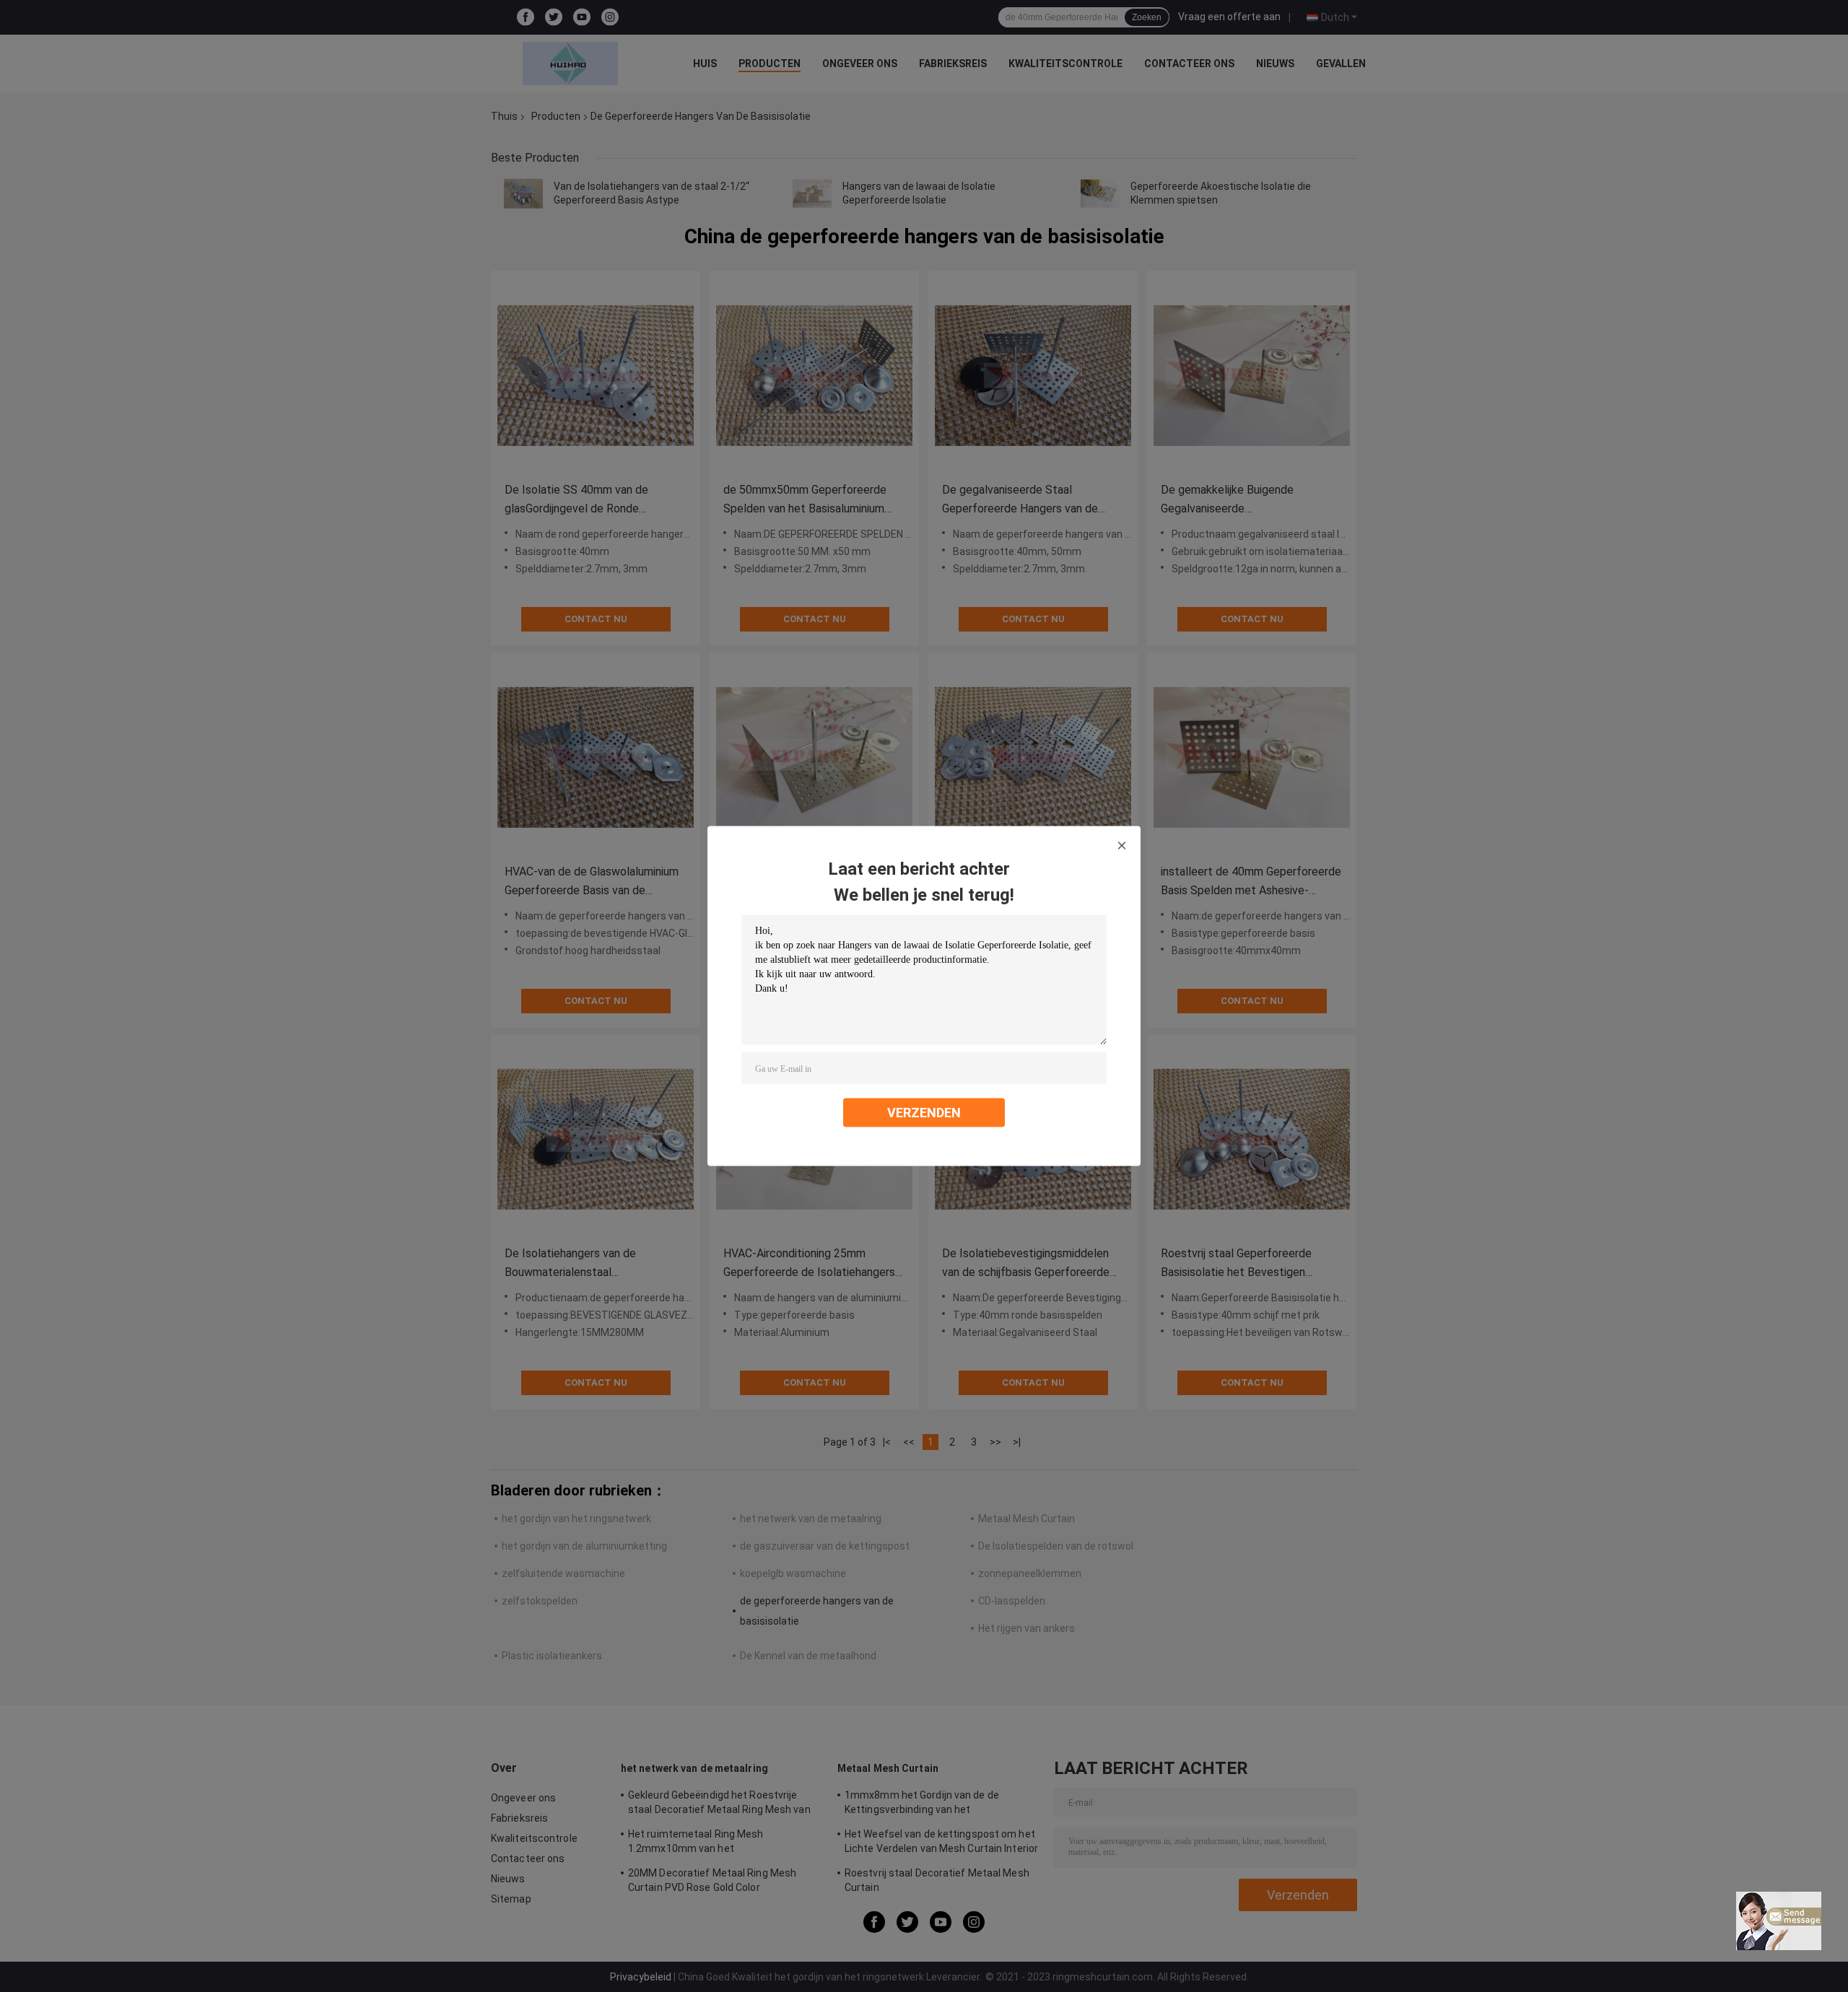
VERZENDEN (924, 1113)
